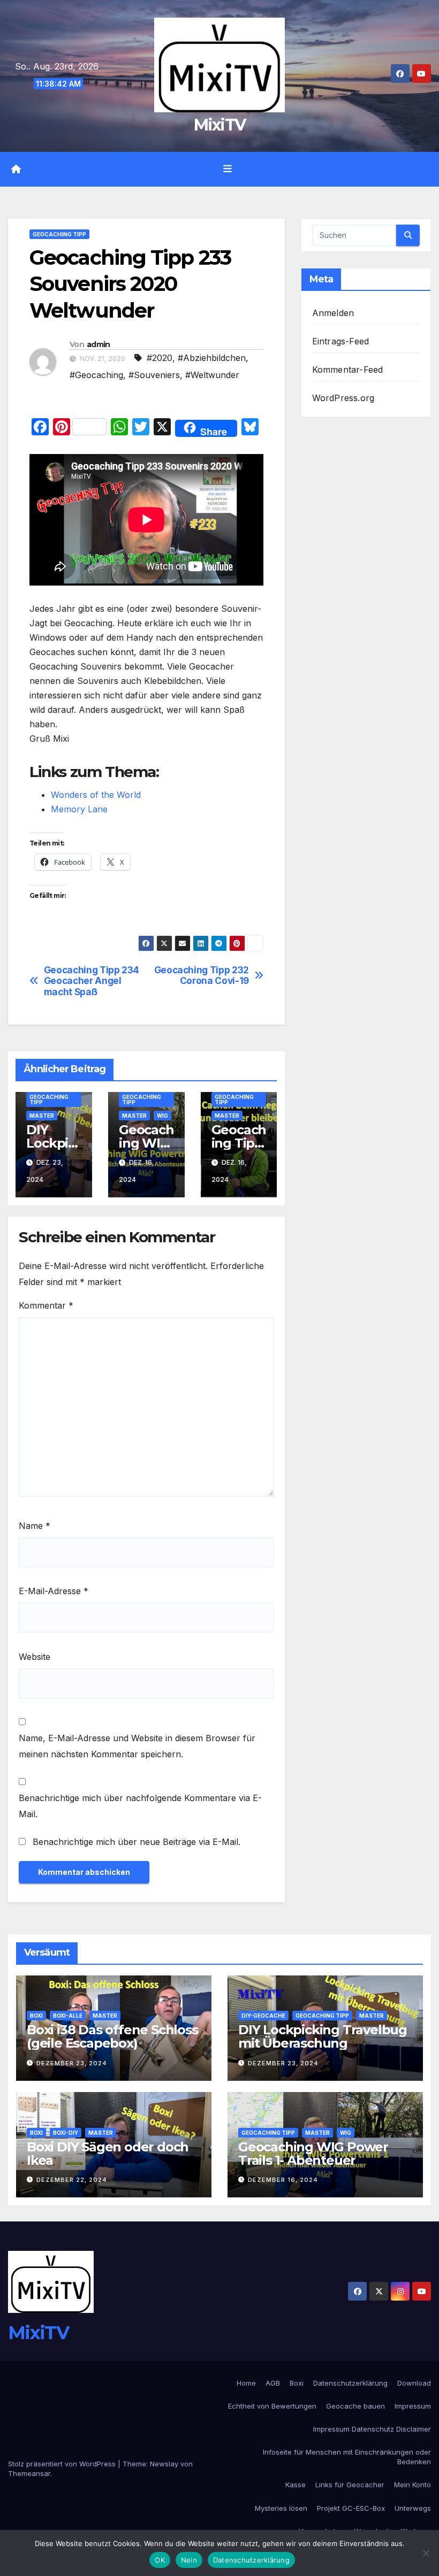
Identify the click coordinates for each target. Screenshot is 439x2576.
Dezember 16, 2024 (283, 2180)
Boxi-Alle (68, 2016)
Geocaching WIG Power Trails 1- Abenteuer (313, 2154)
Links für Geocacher (350, 2485)
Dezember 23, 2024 (72, 2063)
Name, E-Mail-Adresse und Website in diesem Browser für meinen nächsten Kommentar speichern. (137, 1746)
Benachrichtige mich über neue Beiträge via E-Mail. (137, 1842)
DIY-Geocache (263, 2016)
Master (42, 1116)
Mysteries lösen (281, 2508)
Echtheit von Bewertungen (272, 2406)
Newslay (164, 2464)
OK (160, 2560)
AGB (273, 2383)
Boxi (36, 2016)
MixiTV (220, 125)
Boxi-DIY (66, 2133)
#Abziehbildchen (212, 358)
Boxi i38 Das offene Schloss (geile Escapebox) (112, 2036)
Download (414, 2383)
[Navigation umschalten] (228, 169)
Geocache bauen (355, 2406)
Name (35, 1526)
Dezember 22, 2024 (72, 2180)
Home (246, 2383)
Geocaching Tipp (59, 234)
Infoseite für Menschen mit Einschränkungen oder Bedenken (347, 2457)
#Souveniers (154, 375)
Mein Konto (412, 2485)
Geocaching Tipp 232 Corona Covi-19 (202, 976)
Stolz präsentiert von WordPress (63, 2464)
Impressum (413, 2406)
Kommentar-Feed (348, 370)
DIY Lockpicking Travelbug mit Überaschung (323, 2036)
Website (35, 1657)
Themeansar (29, 2473)
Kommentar (46, 1305)
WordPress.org (343, 398)
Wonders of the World (96, 795)
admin (99, 344)
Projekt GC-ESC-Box (351, 2508)
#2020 (160, 358)
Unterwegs (413, 2508)
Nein (189, 2560)
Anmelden (333, 313)
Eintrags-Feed (341, 341)
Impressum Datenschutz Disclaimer (372, 2429)
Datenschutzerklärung (350, 2383)
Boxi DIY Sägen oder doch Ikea (108, 2154)
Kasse (296, 2485)
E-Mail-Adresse (54, 1591)
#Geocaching (96, 375)
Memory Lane (79, 809)
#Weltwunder (212, 375)
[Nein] (426, 2553)
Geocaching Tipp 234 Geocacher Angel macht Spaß (92, 981)
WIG (162, 1116)
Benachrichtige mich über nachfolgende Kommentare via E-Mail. (140, 1806)
